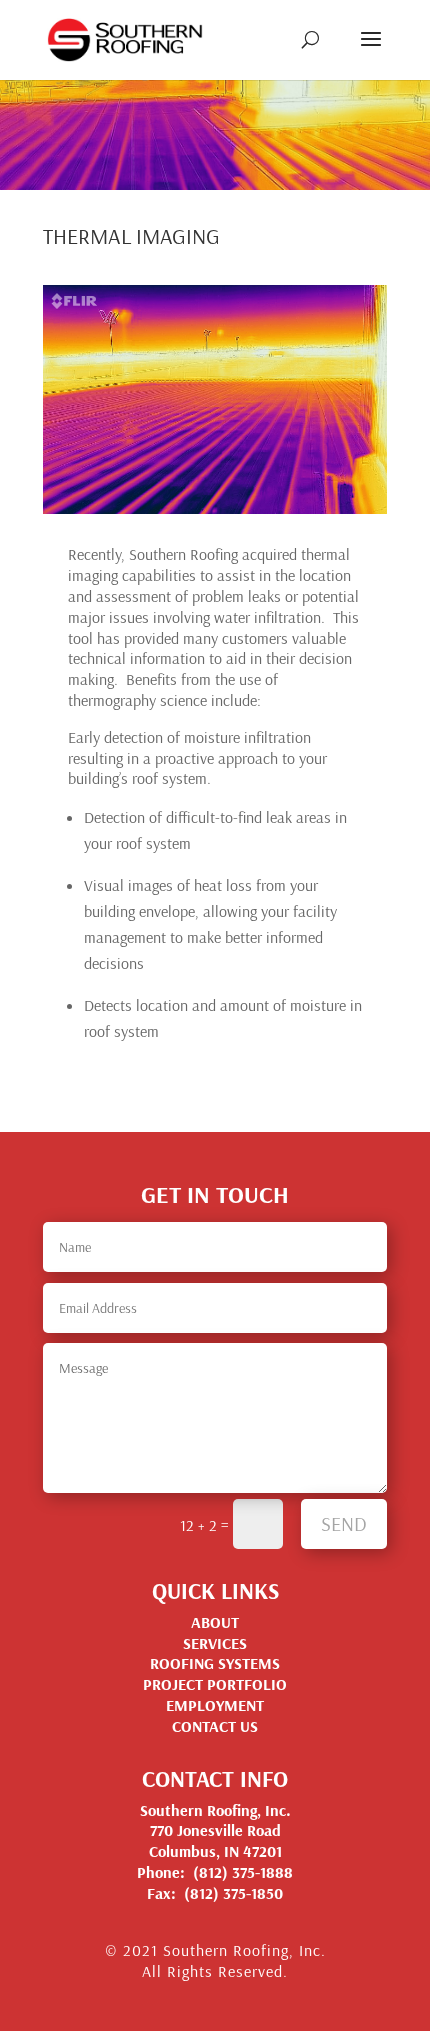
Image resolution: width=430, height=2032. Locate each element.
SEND (344, 1523)
